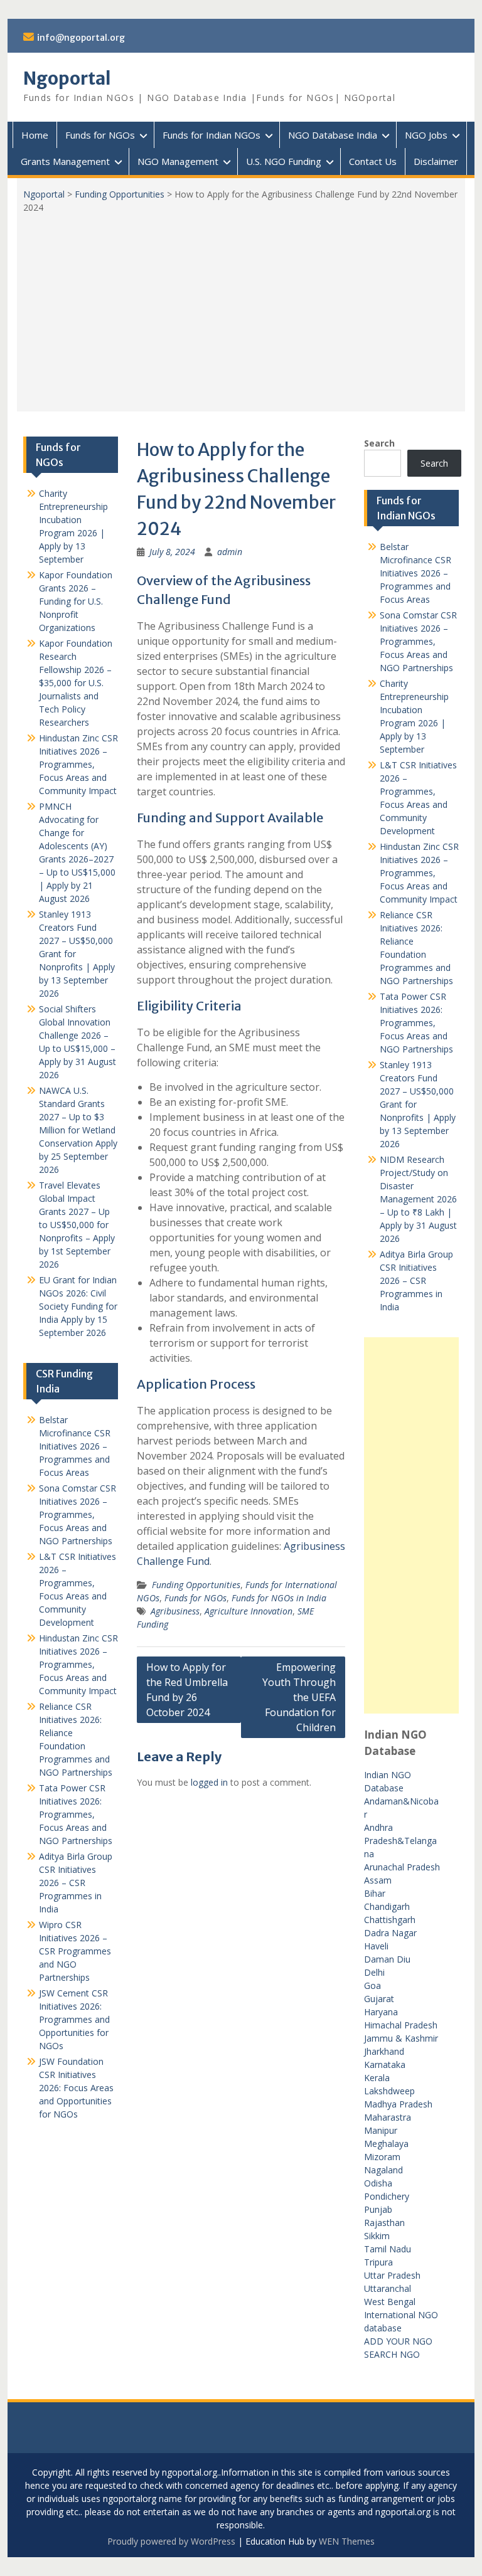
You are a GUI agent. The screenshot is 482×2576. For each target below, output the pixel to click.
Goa (372, 1985)
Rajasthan (384, 2223)
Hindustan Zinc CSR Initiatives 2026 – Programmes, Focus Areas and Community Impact (419, 873)
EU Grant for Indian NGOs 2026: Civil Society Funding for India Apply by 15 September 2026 (78, 1306)
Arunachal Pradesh (402, 1867)
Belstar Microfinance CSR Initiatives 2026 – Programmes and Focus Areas (415, 573)
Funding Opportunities (120, 194)
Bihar (375, 1893)
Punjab (378, 2209)
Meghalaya (386, 2144)
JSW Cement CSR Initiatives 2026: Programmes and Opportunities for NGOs (74, 2019)
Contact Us (373, 161)
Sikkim (377, 2236)
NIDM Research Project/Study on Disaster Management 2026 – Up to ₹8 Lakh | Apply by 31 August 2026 (418, 1199)
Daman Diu (387, 1959)
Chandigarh (387, 1906)
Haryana (381, 2012)
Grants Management (65, 161)
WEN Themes (347, 2541)
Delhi (374, 1972)
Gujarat (379, 1999)
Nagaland (383, 2170)
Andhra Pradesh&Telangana (400, 1841)
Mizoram (382, 2157)
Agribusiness (175, 1611)
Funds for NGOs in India (279, 1598)
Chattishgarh (390, 1920)
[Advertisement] (241, 308)
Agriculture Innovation (249, 1611)
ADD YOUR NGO (398, 2341)
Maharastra (388, 2117)
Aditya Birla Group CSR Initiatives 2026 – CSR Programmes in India (416, 1280)
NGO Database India (333, 135)
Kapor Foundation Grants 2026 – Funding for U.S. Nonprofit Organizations (76, 601)
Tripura (378, 2262)
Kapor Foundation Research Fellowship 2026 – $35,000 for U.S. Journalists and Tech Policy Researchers (76, 683)
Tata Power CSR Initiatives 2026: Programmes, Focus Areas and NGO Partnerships (416, 1023)
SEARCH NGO (392, 2354)
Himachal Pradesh (401, 2025)
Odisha (378, 2183)
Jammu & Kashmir (401, 2038)
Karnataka (385, 2065)
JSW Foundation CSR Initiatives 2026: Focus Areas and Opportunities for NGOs (76, 2088)
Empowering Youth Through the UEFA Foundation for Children (299, 1697)
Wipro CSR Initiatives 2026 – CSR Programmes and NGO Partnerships (75, 1951)
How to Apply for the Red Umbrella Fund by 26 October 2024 (187, 1690)
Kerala (377, 2078)
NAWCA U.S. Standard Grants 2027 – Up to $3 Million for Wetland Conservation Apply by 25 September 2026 (78, 1130)
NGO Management (178, 161)
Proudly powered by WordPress (171, 2541)
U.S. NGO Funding (284, 161)
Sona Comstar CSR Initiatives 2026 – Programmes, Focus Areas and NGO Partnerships (418, 641)
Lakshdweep (389, 2091)
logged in (209, 1782)
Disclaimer (436, 161)
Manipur (381, 2130)
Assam (378, 1880)
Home (35, 135)
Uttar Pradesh (392, 2275)
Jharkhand (384, 2051)
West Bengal (390, 2302)
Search (379, 443)
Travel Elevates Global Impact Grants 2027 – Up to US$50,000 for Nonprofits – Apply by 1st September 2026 (77, 1225)
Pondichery (387, 2196)
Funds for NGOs (100, 135)
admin (230, 552)
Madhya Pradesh (398, 2104)
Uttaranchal (388, 2288)
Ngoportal (67, 78)
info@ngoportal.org (81, 38)
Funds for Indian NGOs (212, 135)
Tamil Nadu (388, 2249)
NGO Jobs (426, 135)
